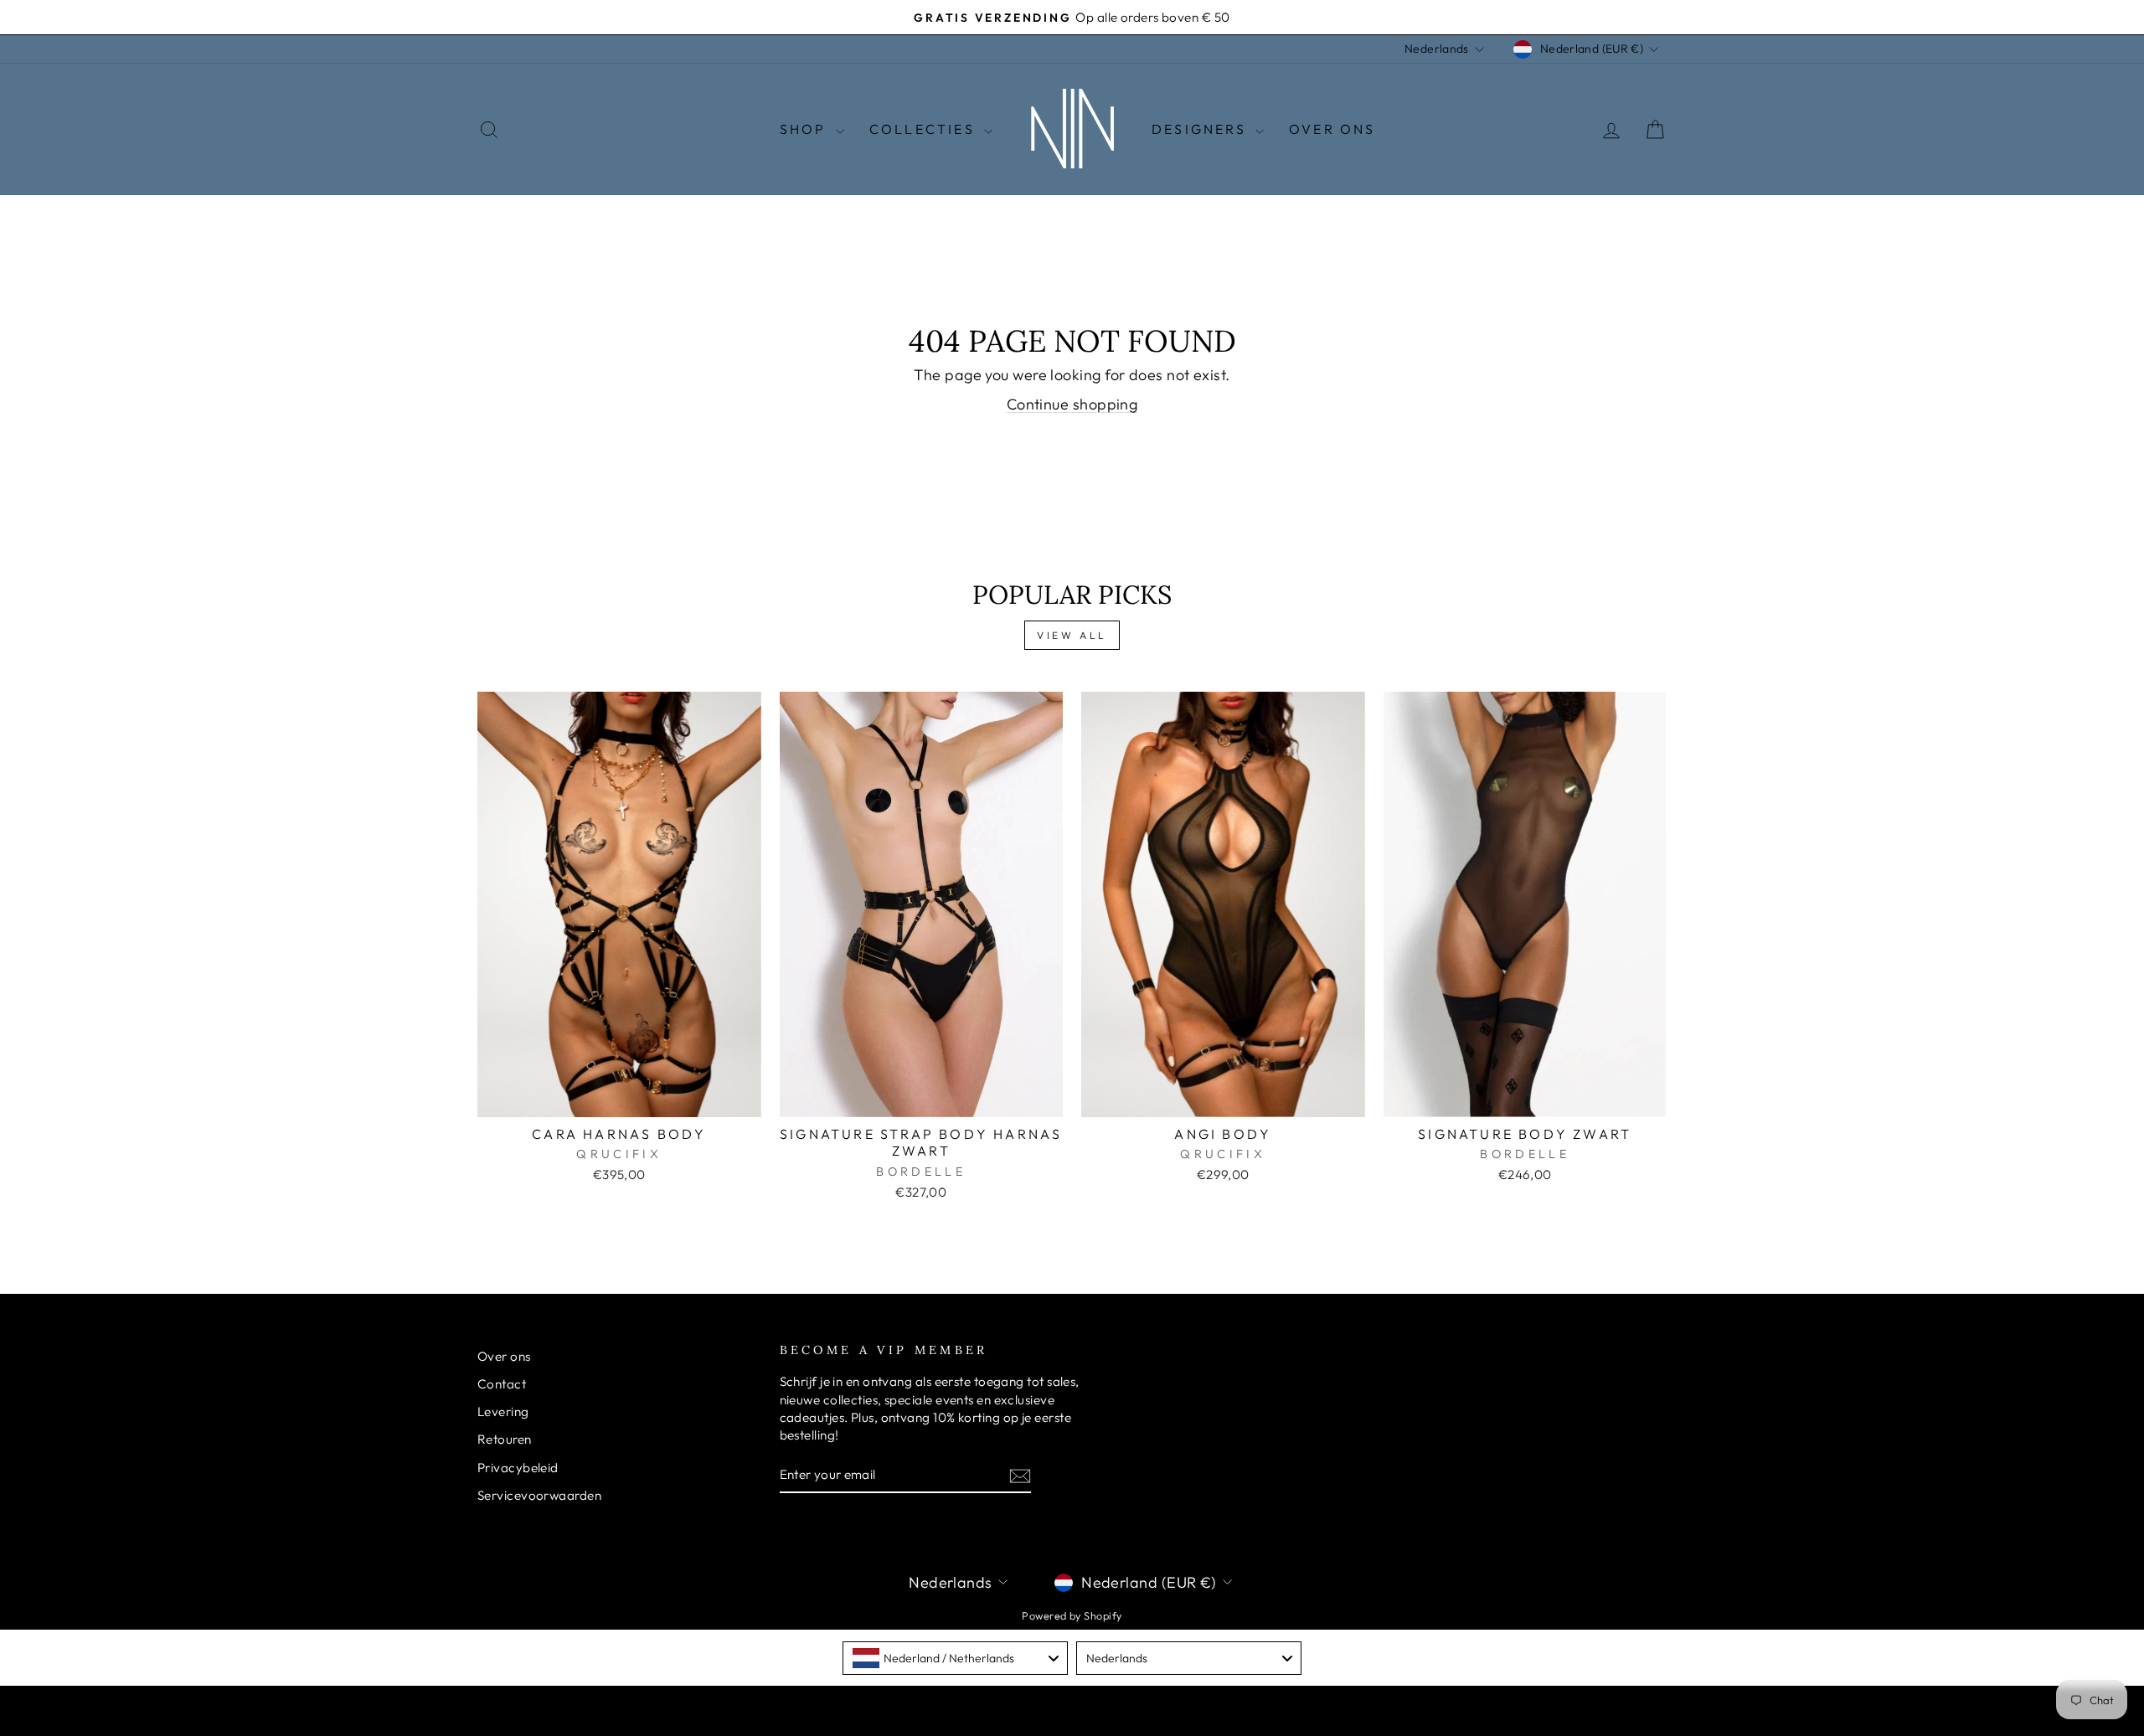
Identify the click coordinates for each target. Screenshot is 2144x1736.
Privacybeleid (518, 1468)
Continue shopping (1072, 404)
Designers (1201, 129)
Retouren (505, 1439)
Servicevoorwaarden (539, 1495)
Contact (502, 1384)
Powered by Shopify (1072, 1615)
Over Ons (1332, 129)
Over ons (504, 1356)
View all (1072, 635)
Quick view (619, 1097)
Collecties (925, 129)
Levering (503, 1411)
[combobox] (955, 1658)
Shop (806, 129)
